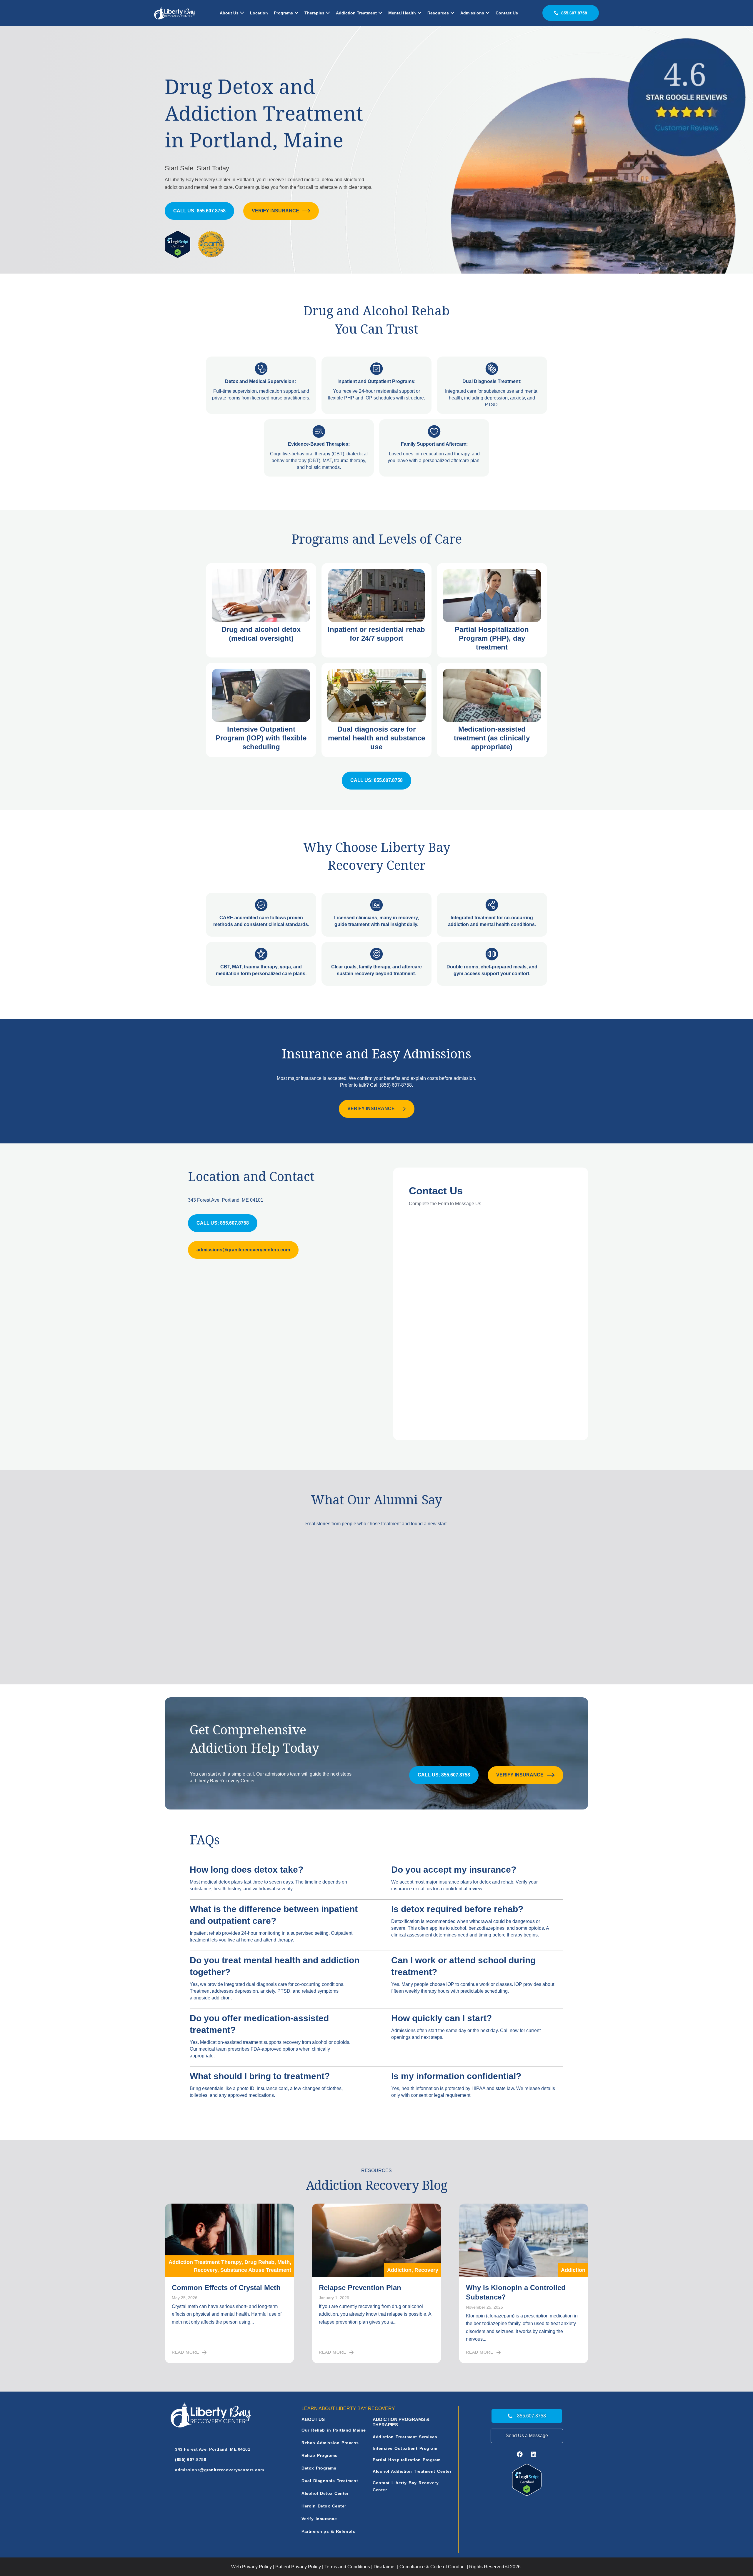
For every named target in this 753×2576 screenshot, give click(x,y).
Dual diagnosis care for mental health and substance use (376, 738)
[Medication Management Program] (492, 695)
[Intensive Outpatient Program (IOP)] (261, 695)
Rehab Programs (319, 2455)
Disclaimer (385, 2567)
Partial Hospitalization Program (407, 2460)
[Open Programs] (296, 13)
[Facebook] (520, 2454)
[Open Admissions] (488, 13)
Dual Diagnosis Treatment (330, 2481)
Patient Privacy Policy (298, 2567)
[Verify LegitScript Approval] (527, 2480)
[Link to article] (229, 2240)
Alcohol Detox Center (325, 2493)
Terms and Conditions (347, 2567)
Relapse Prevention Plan (360, 2288)
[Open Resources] (452, 13)
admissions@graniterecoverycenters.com (220, 2470)
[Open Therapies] (328, 13)
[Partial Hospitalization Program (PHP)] (492, 596)
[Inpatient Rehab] (376, 596)
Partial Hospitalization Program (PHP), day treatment (492, 638)
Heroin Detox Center (324, 2506)
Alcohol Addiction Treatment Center (412, 2471)
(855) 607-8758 (396, 1085)
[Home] (175, 13)
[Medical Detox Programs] (261, 596)
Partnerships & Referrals (328, 2531)
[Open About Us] (242, 13)
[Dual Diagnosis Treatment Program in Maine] (376, 695)
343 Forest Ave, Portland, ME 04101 (226, 1200)
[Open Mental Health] (419, 13)
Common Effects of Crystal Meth (226, 2288)
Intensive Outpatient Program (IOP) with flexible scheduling (261, 738)
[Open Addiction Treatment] (380, 13)
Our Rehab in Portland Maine (334, 2430)
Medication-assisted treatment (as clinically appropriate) (492, 738)
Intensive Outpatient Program (405, 2448)
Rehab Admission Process (330, 2443)
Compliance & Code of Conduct (433, 2567)
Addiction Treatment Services (405, 2437)
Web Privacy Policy (251, 2567)
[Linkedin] (534, 2454)
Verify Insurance (319, 2519)
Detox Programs (319, 2468)
